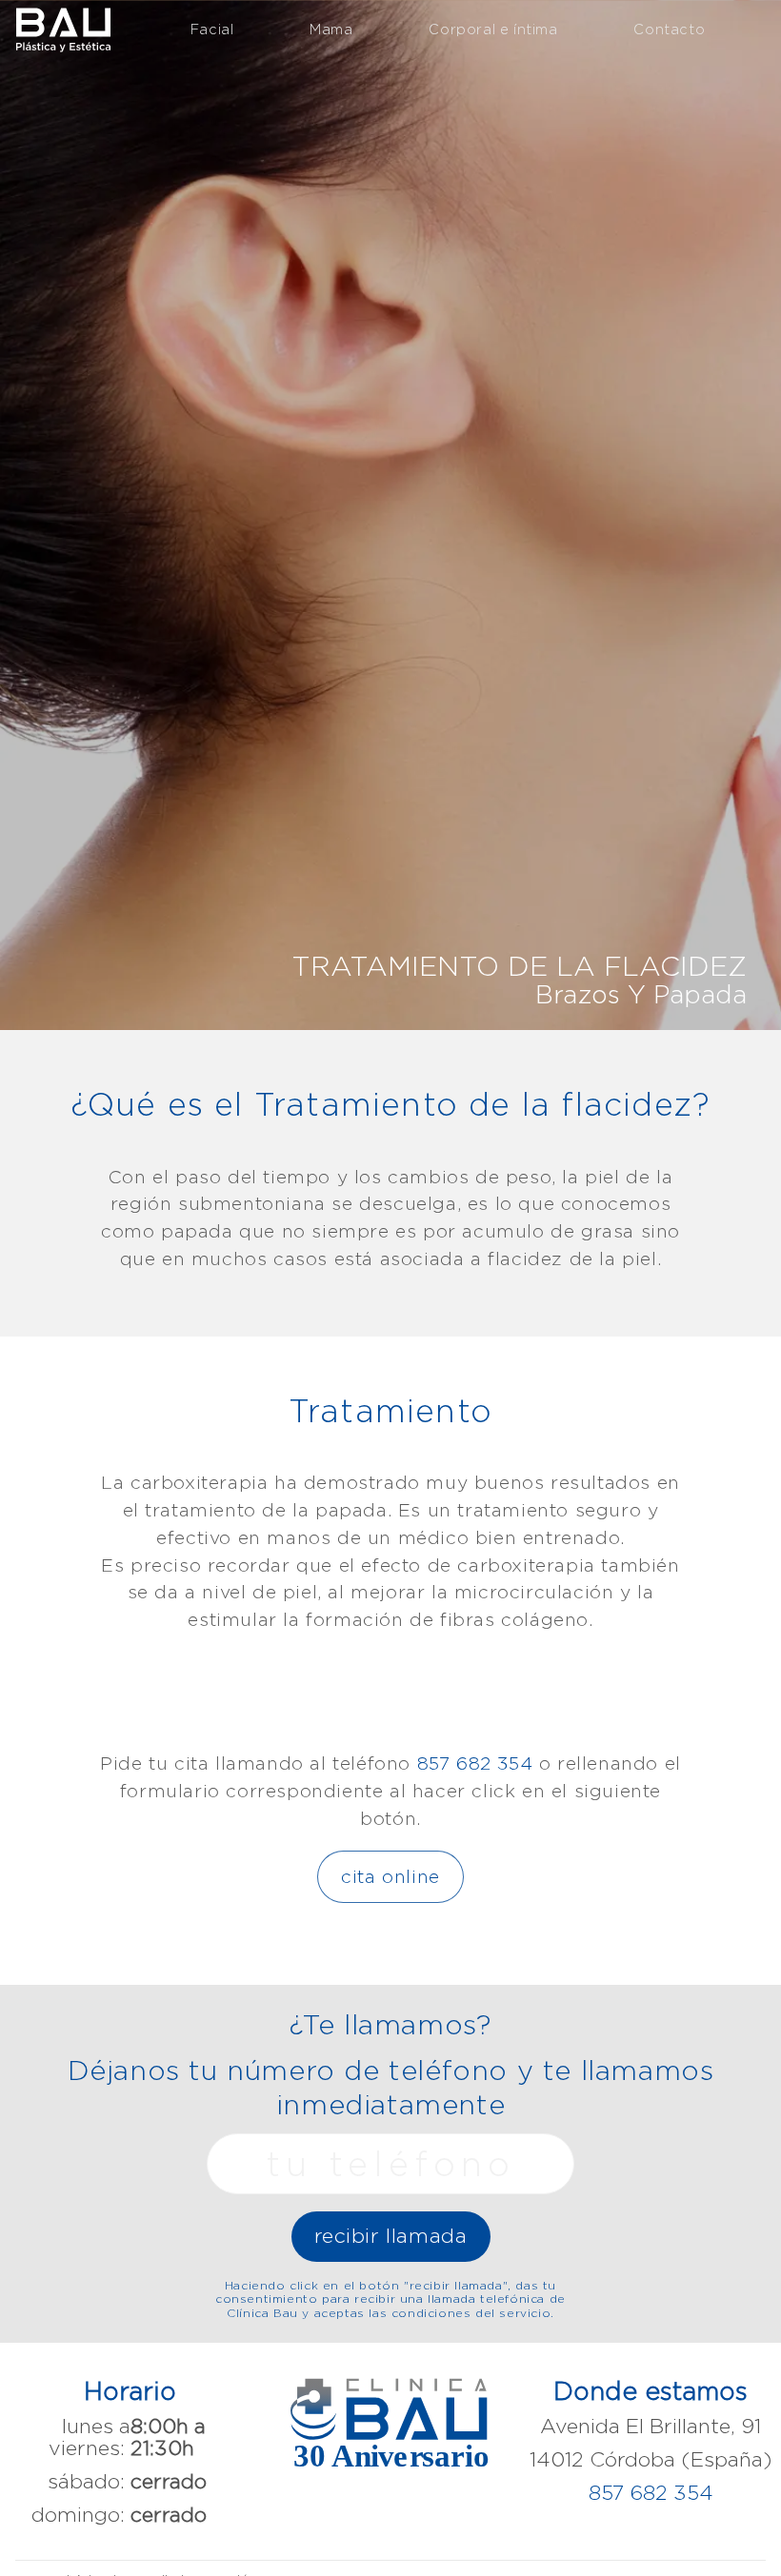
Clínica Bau (63, 28)
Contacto (669, 29)
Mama (331, 29)
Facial (212, 29)
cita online (390, 1876)
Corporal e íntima (493, 29)
